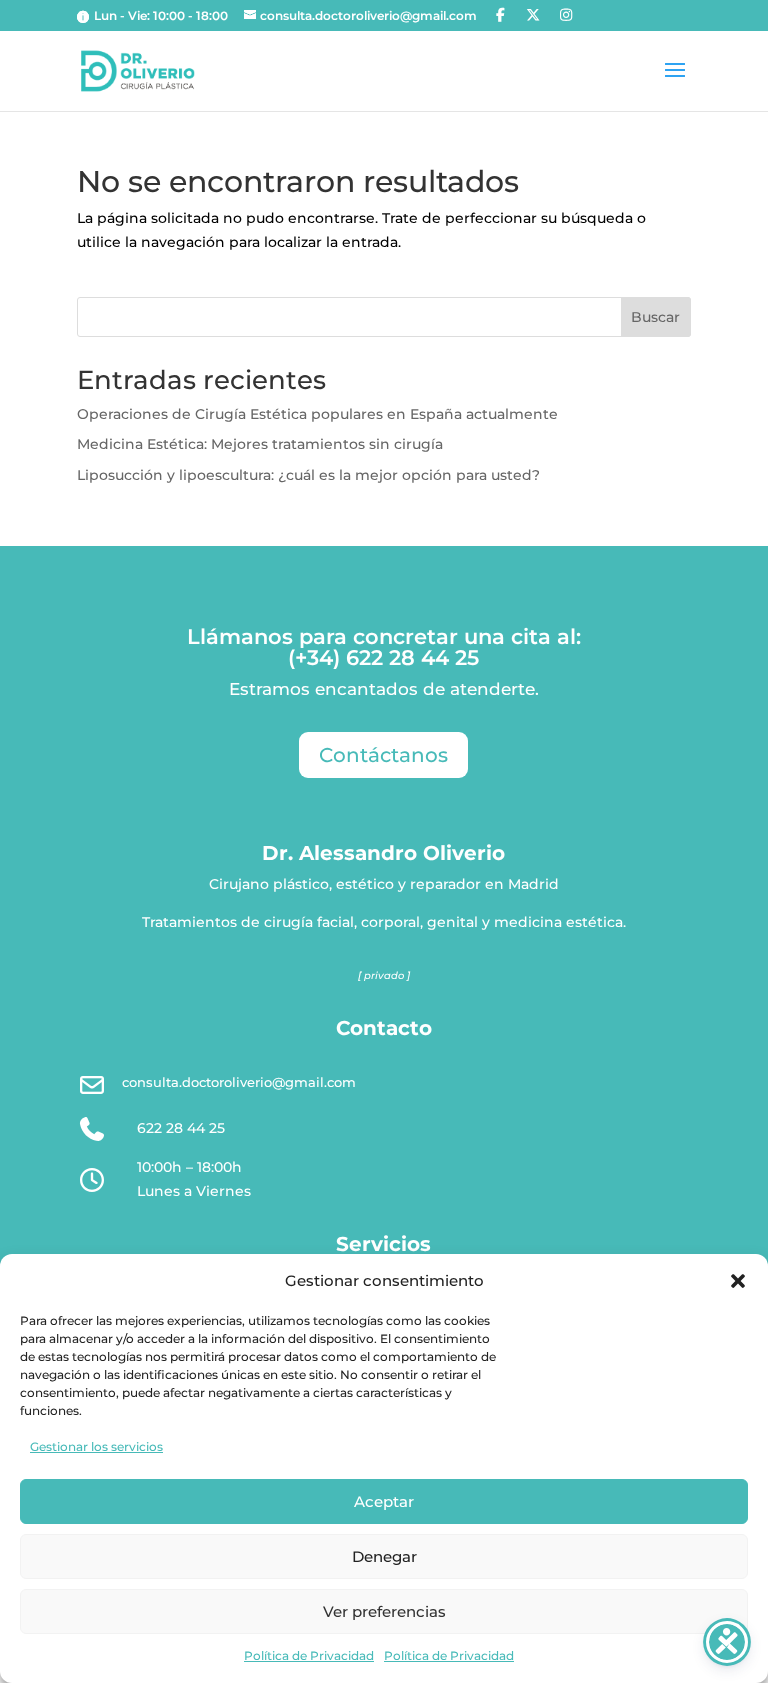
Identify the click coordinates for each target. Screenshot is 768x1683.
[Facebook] (501, 15)
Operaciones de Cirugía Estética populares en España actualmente (317, 414)
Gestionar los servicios (96, 1446)
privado (384, 975)
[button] (738, 1281)
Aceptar (384, 1501)
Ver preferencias (384, 1611)
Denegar (384, 1556)
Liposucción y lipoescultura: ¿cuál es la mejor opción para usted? (308, 475)
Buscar (655, 317)
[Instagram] (566, 15)
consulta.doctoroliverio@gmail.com (239, 1082)
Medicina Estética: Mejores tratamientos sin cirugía (260, 444)
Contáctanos (383, 755)
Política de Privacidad (309, 1655)
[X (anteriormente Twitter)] (533, 15)
